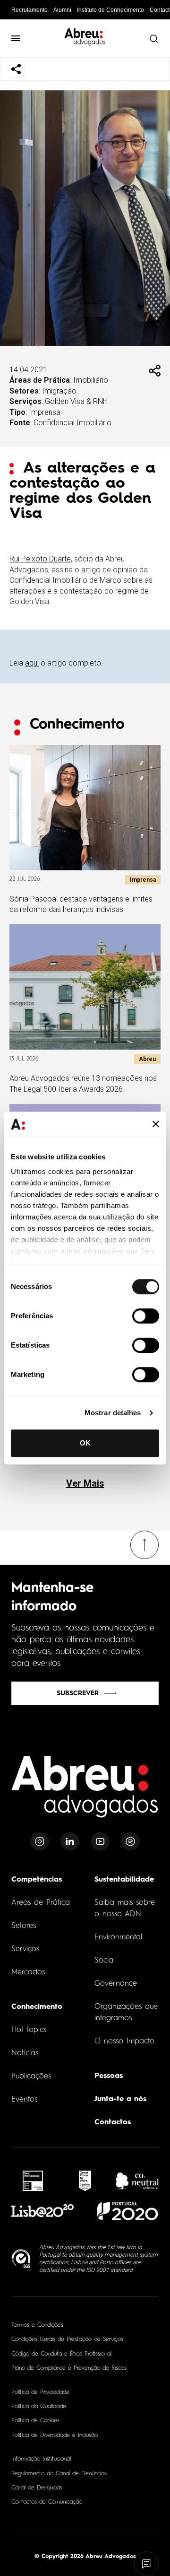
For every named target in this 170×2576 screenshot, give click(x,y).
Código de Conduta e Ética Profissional (61, 2354)
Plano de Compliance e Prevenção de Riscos (69, 2368)
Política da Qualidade (39, 2407)
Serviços (25, 1949)
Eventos (24, 2100)
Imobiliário (91, 380)
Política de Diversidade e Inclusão (55, 2436)
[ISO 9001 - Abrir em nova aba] (21, 2259)
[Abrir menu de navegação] (16, 38)
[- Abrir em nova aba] (33, 2181)
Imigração (59, 391)
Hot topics (29, 2030)
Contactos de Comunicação (47, 2502)
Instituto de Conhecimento (110, 10)
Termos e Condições (37, 2325)
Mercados (28, 1972)
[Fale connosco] (147, 2564)
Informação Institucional (41, 2459)
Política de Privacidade (40, 2392)
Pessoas (109, 2076)
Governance (116, 1984)
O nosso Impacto (124, 2042)
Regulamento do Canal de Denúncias (59, 2474)
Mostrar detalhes (113, 1413)
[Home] (85, 1792)
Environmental (118, 1937)
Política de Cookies (35, 2421)
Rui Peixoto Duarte (40, 559)
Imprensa (45, 412)
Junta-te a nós (120, 2099)
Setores (24, 1926)
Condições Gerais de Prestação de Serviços (67, 2339)
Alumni (62, 10)
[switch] (146, 1316)
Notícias (25, 2053)
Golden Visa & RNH (76, 401)
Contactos (113, 2122)
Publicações (31, 2077)
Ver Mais (85, 1483)
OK (85, 1443)
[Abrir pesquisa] (153, 38)
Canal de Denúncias (37, 2488)
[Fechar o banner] (156, 1124)
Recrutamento (30, 10)
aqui (32, 663)
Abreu (147, 1059)
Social (105, 1961)
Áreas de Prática (41, 1903)
